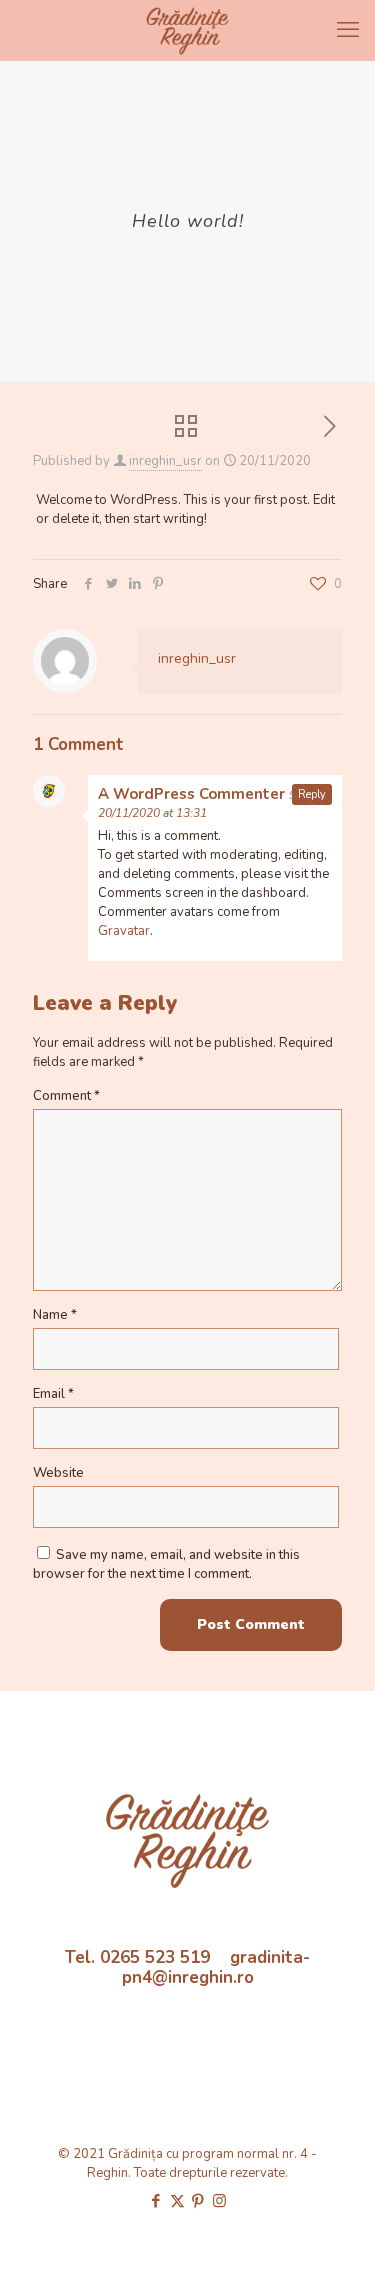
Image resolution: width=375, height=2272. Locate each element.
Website (58, 1473)
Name (55, 1315)
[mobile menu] (348, 30)
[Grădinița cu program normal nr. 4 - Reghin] (187, 30)
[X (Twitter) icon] (177, 2201)
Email (53, 1394)
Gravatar (124, 931)
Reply (312, 794)
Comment (66, 1096)
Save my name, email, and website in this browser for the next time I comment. (166, 1564)
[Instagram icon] (219, 2201)
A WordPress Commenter (191, 794)
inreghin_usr (165, 461)
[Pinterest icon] (198, 2201)
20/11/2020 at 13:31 (152, 813)
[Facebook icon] (156, 2201)
